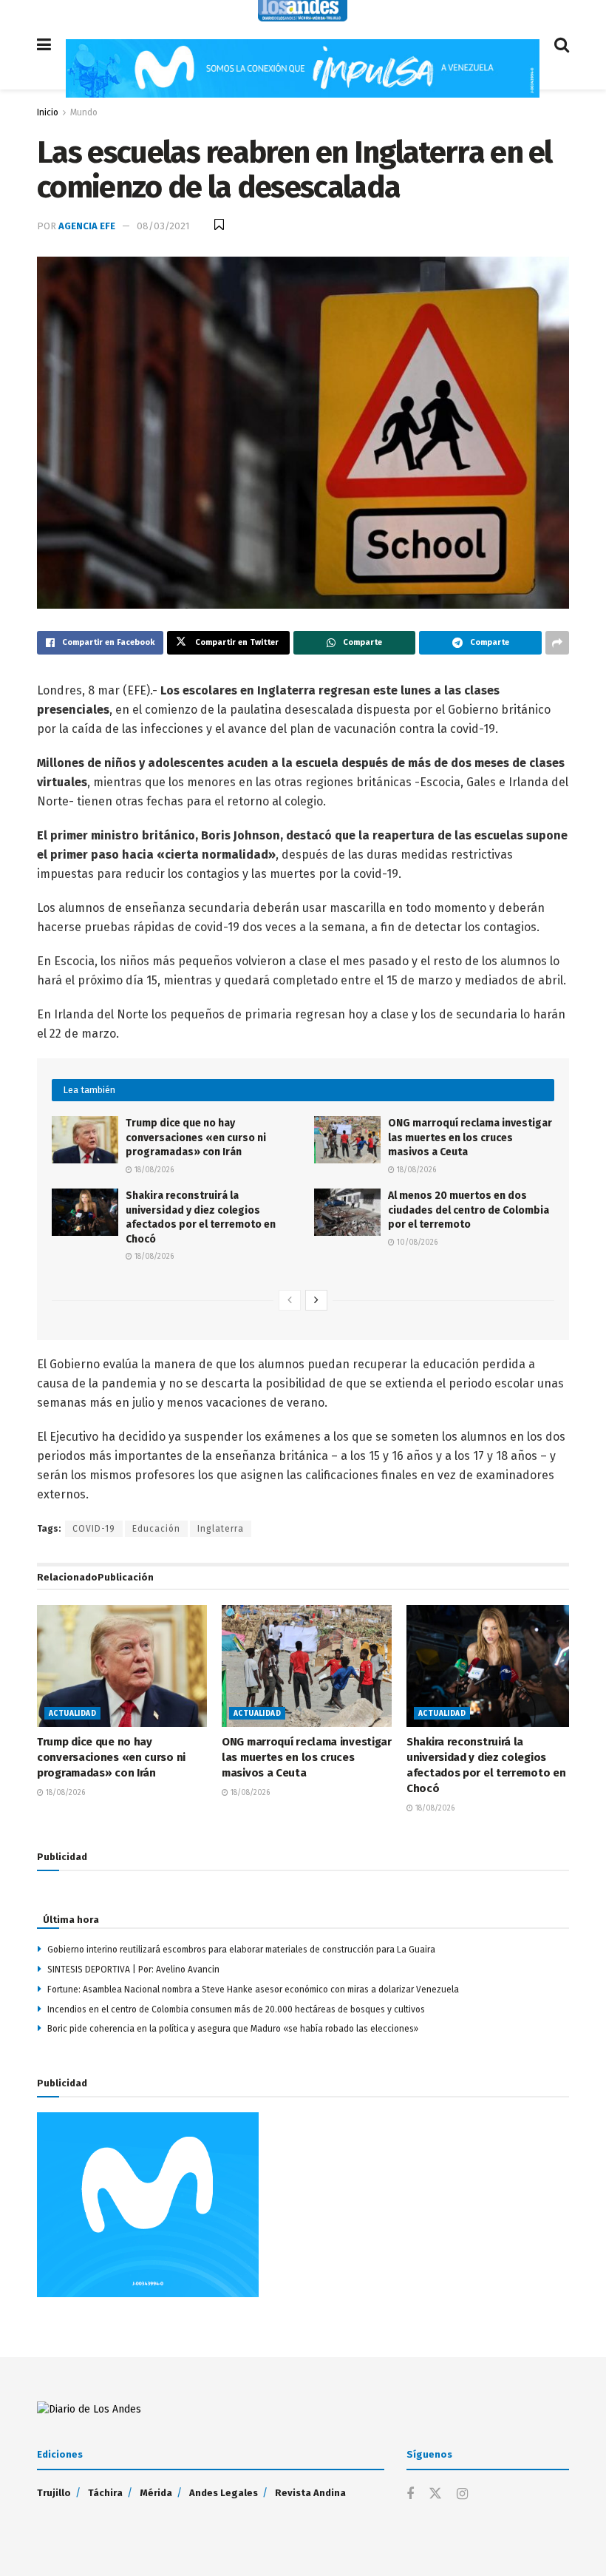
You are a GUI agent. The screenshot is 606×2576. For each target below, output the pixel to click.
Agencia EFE (87, 226)
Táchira (105, 2493)
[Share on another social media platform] (557, 643)
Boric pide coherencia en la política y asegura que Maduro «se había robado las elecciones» (233, 2029)
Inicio (48, 112)
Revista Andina (310, 2493)
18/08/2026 (153, 1170)
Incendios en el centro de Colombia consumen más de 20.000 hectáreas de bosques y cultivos (236, 2009)
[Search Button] (562, 45)
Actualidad (72, 1714)
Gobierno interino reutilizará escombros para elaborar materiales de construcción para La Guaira (241, 1950)
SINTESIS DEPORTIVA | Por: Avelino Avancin (133, 1970)
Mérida (156, 2493)
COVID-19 (94, 1529)
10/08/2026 (416, 1243)
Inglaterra (221, 1529)
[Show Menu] (44, 45)
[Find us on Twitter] (435, 2494)
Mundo (84, 112)
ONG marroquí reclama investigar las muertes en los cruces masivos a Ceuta (470, 1137)
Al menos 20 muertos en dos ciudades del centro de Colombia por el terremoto (469, 1210)
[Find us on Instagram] (462, 2495)
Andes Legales (224, 2493)
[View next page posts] (316, 1300)
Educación (156, 1529)
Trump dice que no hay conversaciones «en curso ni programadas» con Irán (196, 1137)
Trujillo (54, 2493)
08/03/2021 (163, 226)
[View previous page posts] (290, 1300)
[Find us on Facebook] (410, 2495)
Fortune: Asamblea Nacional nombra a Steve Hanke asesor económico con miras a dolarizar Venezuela (253, 1990)
